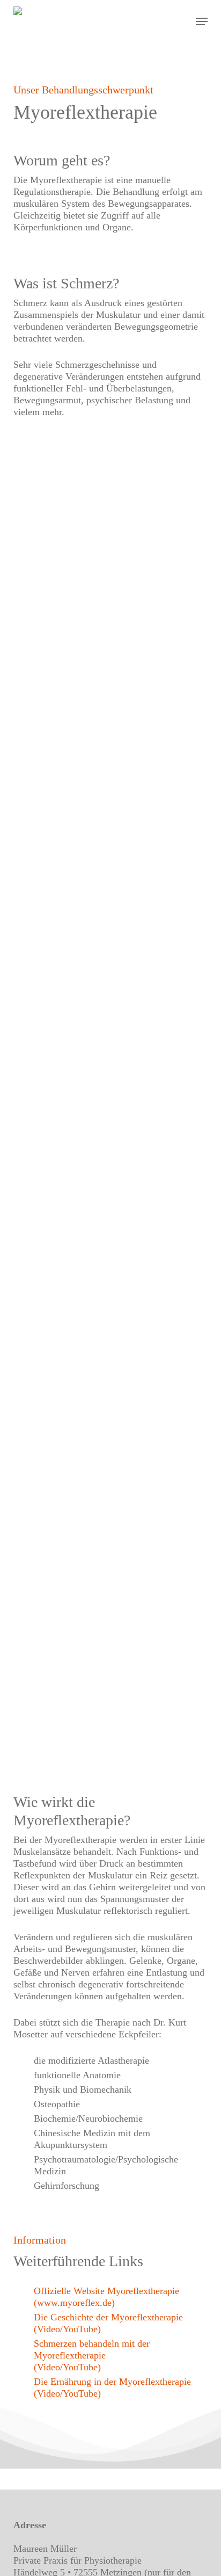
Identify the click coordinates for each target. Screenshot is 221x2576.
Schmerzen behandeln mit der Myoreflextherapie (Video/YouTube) (92, 2355)
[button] (202, 21)
